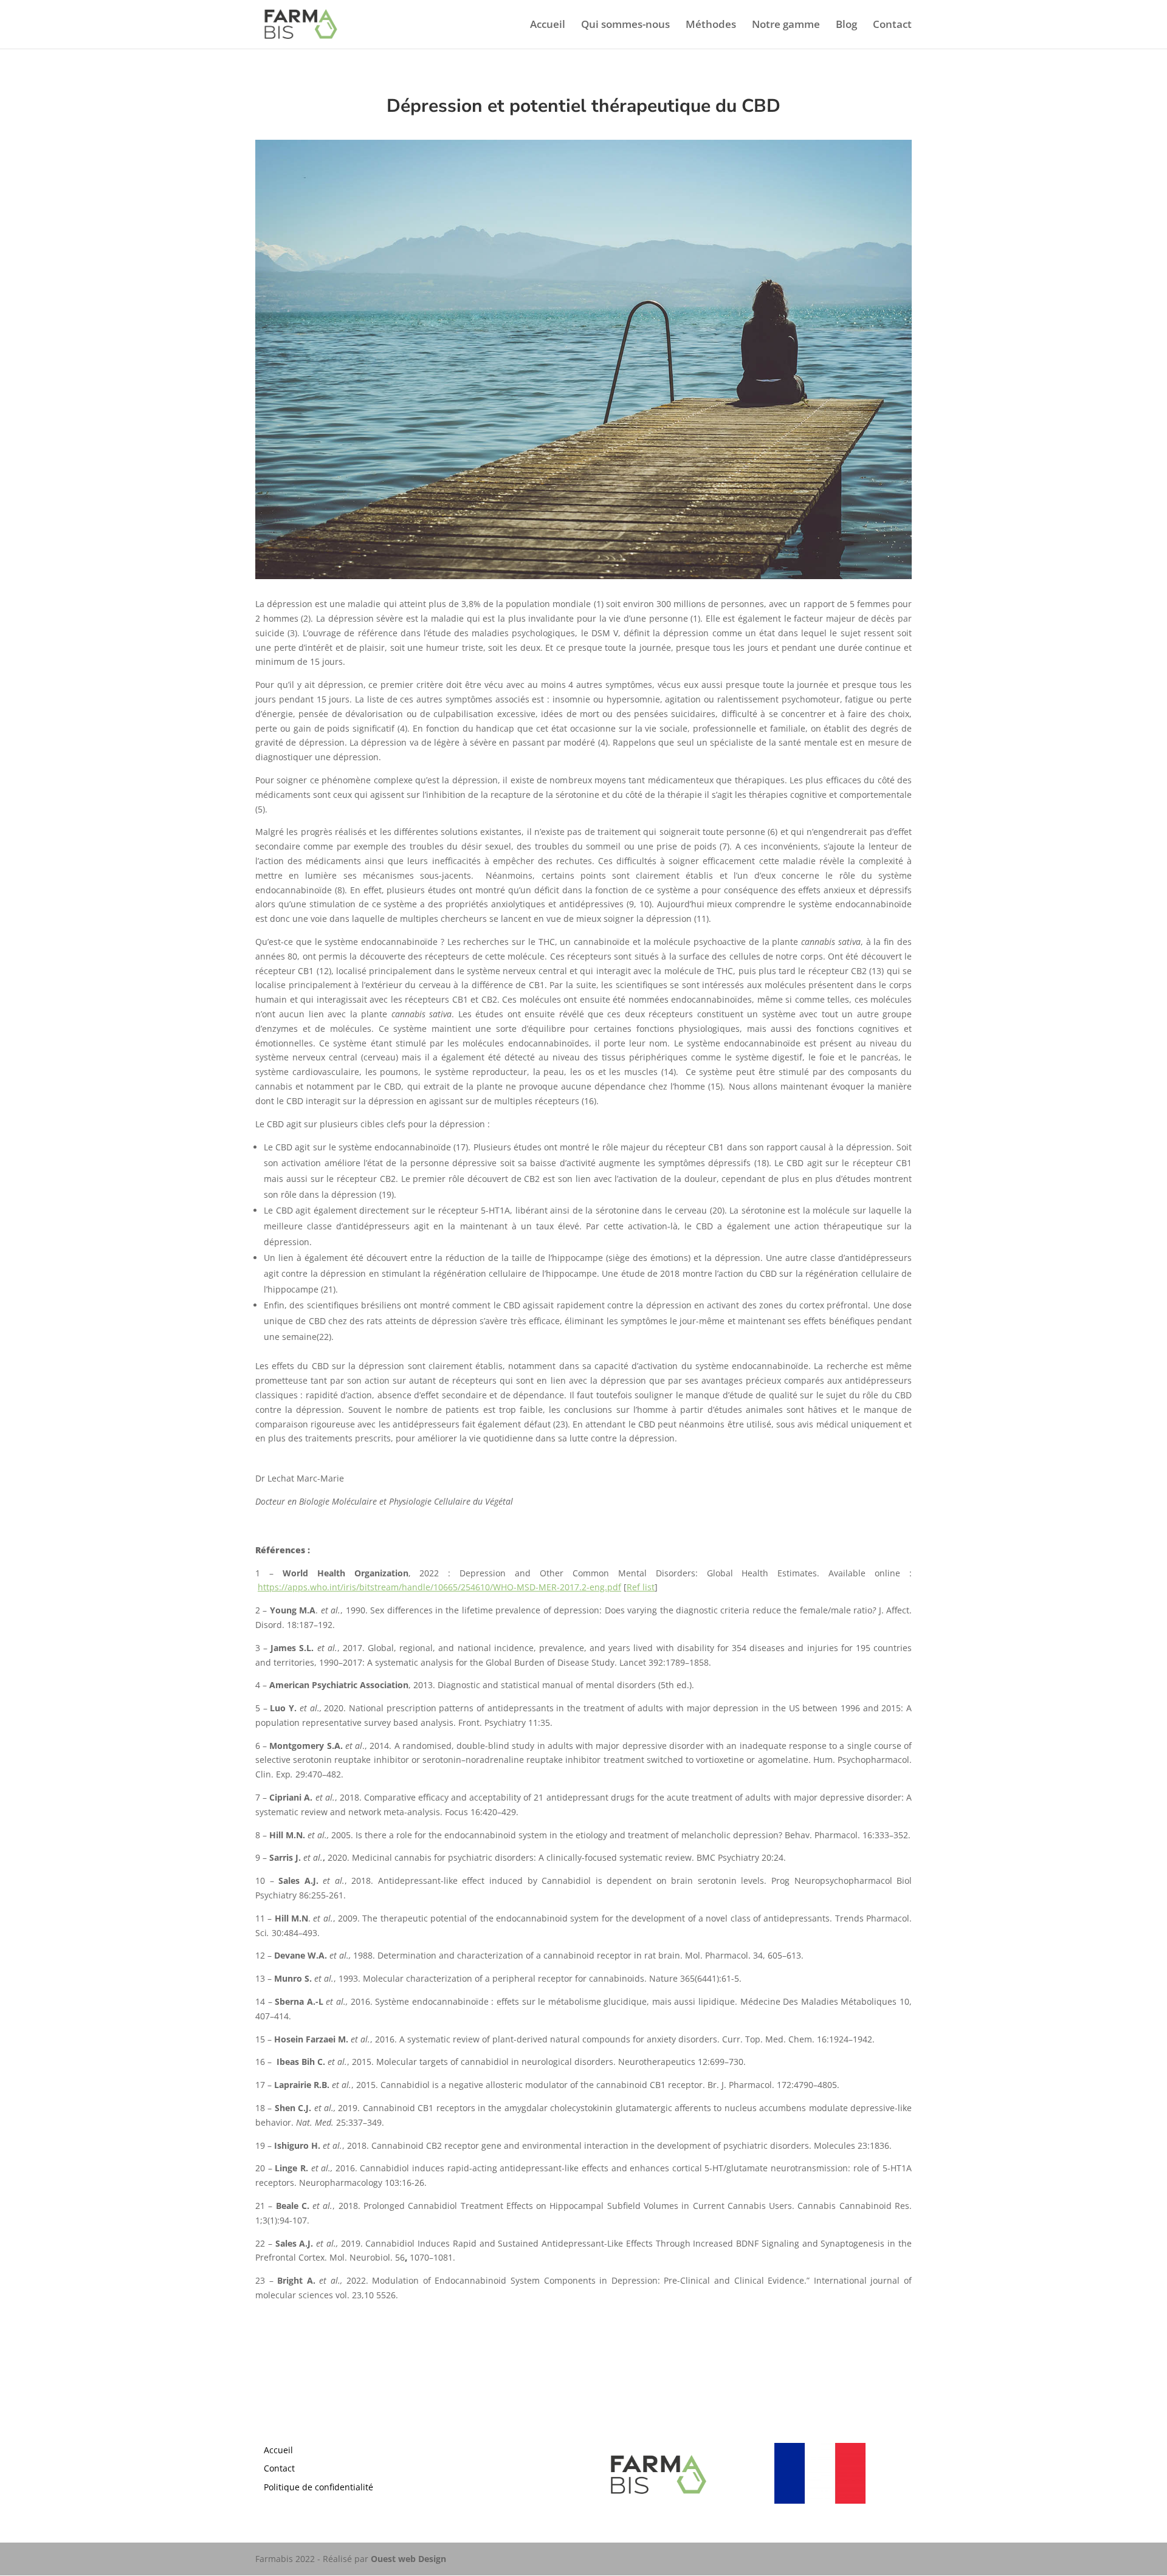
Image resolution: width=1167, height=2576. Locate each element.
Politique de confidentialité (318, 2487)
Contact (892, 26)
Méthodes (711, 26)
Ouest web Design (408, 2559)
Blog (846, 26)
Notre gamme (786, 26)
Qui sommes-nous (625, 26)
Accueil (548, 26)
